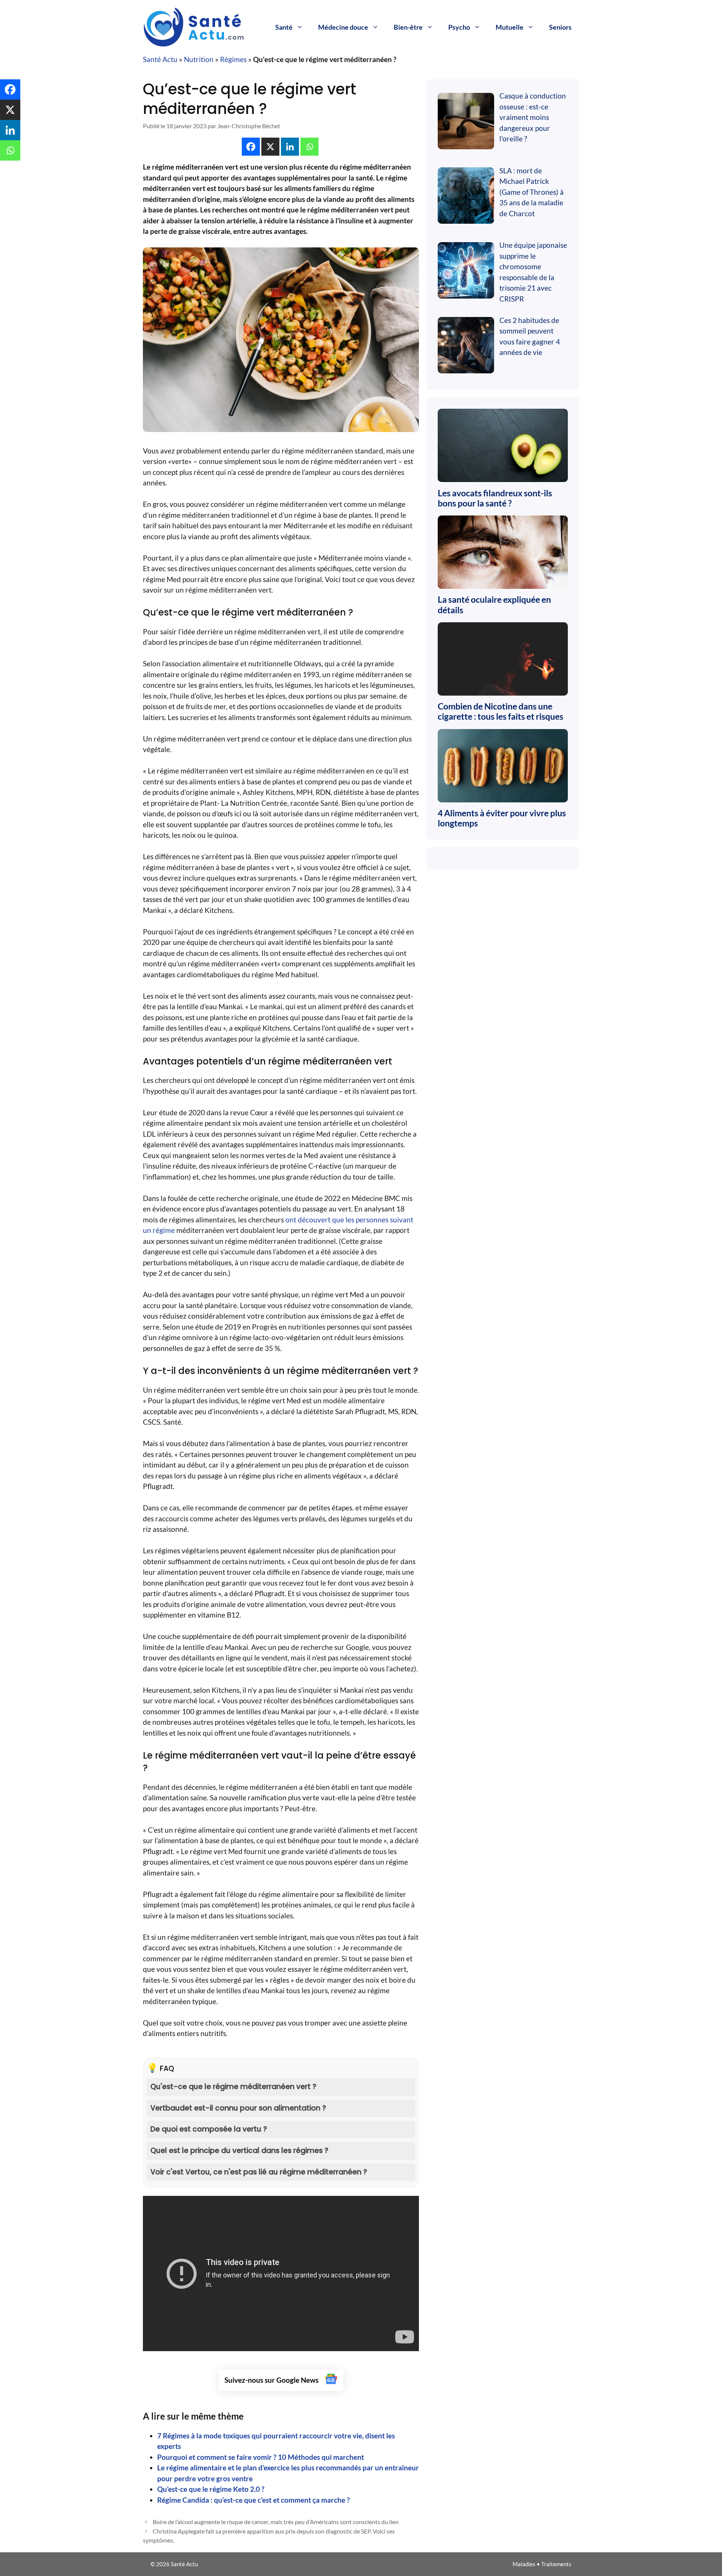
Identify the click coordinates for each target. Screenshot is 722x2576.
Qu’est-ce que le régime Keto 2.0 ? (211, 2489)
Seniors (560, 27)
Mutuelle (510, 27)
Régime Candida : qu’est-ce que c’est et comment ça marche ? (253, 2500)
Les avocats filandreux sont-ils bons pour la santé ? (495, 498)
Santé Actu (160, 59)
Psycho (459, 27)
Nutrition (199, 59)
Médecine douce (343, 27)
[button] (251, 147)
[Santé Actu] (199, 26)
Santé (284, 27)
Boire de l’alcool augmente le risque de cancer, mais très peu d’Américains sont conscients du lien (276, 2522)
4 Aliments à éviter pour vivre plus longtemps (502, 818)
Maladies (524, 2564)
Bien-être (408, 27)
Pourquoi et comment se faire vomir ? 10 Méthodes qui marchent (261, 2457)
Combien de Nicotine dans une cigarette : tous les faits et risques (501, 711)
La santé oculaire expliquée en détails (494, 605)
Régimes (233, 59)
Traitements (556, 2564)
